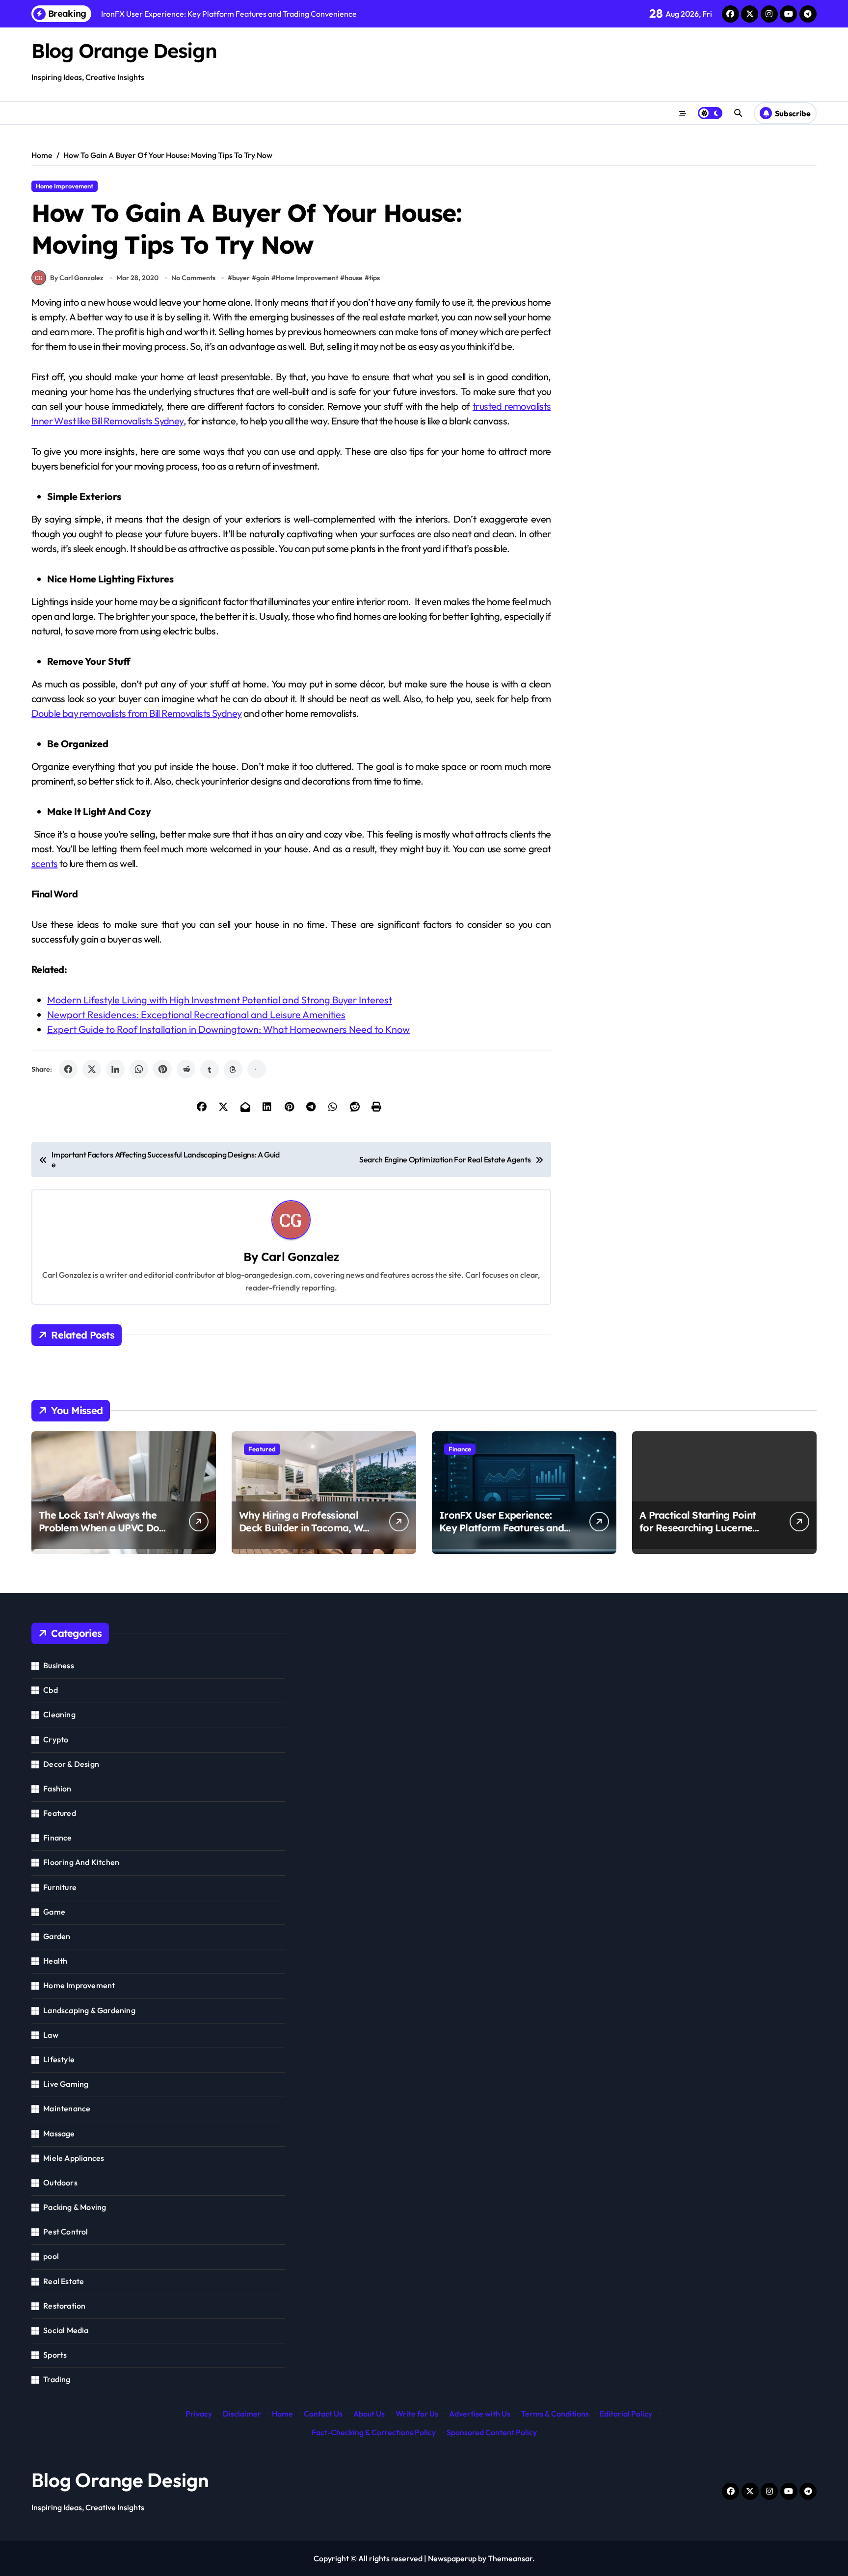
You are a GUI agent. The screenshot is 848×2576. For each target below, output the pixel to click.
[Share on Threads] (233, 1069)
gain (263, 278)
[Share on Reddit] (186, 1069)
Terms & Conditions (555, 2414)
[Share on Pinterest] (162, 1069)
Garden (57, 1936)
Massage (59, 2133)
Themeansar (510, 2558)
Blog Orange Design (124, 51)
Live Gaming (66, 2084)
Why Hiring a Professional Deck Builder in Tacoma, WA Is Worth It (304, 1528)
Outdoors (60, 2182)
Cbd (51, 1690)
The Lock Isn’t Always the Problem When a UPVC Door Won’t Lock (104, 1528)
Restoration (64, 2306)
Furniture (60, 1887)
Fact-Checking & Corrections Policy (374, 2432)
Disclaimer (242, 2414)
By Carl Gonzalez (77, 278)
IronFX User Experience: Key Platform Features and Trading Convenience (502, 1528)
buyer (241, 278)
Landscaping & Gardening (89, 2010)
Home (282, 2414)
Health (55, 1961)
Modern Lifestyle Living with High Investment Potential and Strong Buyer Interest (220, 1000)
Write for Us (417, 2414)
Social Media (66, 2330)
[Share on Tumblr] (210, 1069)
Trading (57, 2379)
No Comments (193, 278)
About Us (369, 2414)
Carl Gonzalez (300, 1257)
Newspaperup (452, 2558)
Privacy (199, 2414)
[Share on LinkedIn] (115, 1069)
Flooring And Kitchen (81, 1862)
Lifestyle (59, 2059)
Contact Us (323, 2414)
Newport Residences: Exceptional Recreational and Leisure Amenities (196, 1014)
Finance (460, 1449)
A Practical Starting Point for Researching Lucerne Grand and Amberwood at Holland (700, 1534)
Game (54, 1912)
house (354, 278)
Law (51, 2035)
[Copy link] (257, 1069)
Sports (55, 2355)
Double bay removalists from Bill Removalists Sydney (136, 713)
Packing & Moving (75, 2207)
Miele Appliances (74, 2158)
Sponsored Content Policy (492, 2432)
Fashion (57, 1788)
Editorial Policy (626, 2414)
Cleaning (59, 1714)
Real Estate (64, 2281)
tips (374, 278)
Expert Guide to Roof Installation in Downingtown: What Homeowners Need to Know (228, 1029)
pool (51, 2256)
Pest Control (66, 2232)
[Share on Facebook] (68, 1069)
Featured (262, 1449)
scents (44, 863)
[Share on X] (92, 1069)
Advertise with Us (480, 2414)
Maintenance (67, 2108)
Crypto (56, 1739)
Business (59, 1665)
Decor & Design (71, 1764)
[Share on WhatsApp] (139, 1069)
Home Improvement (65, 186)
